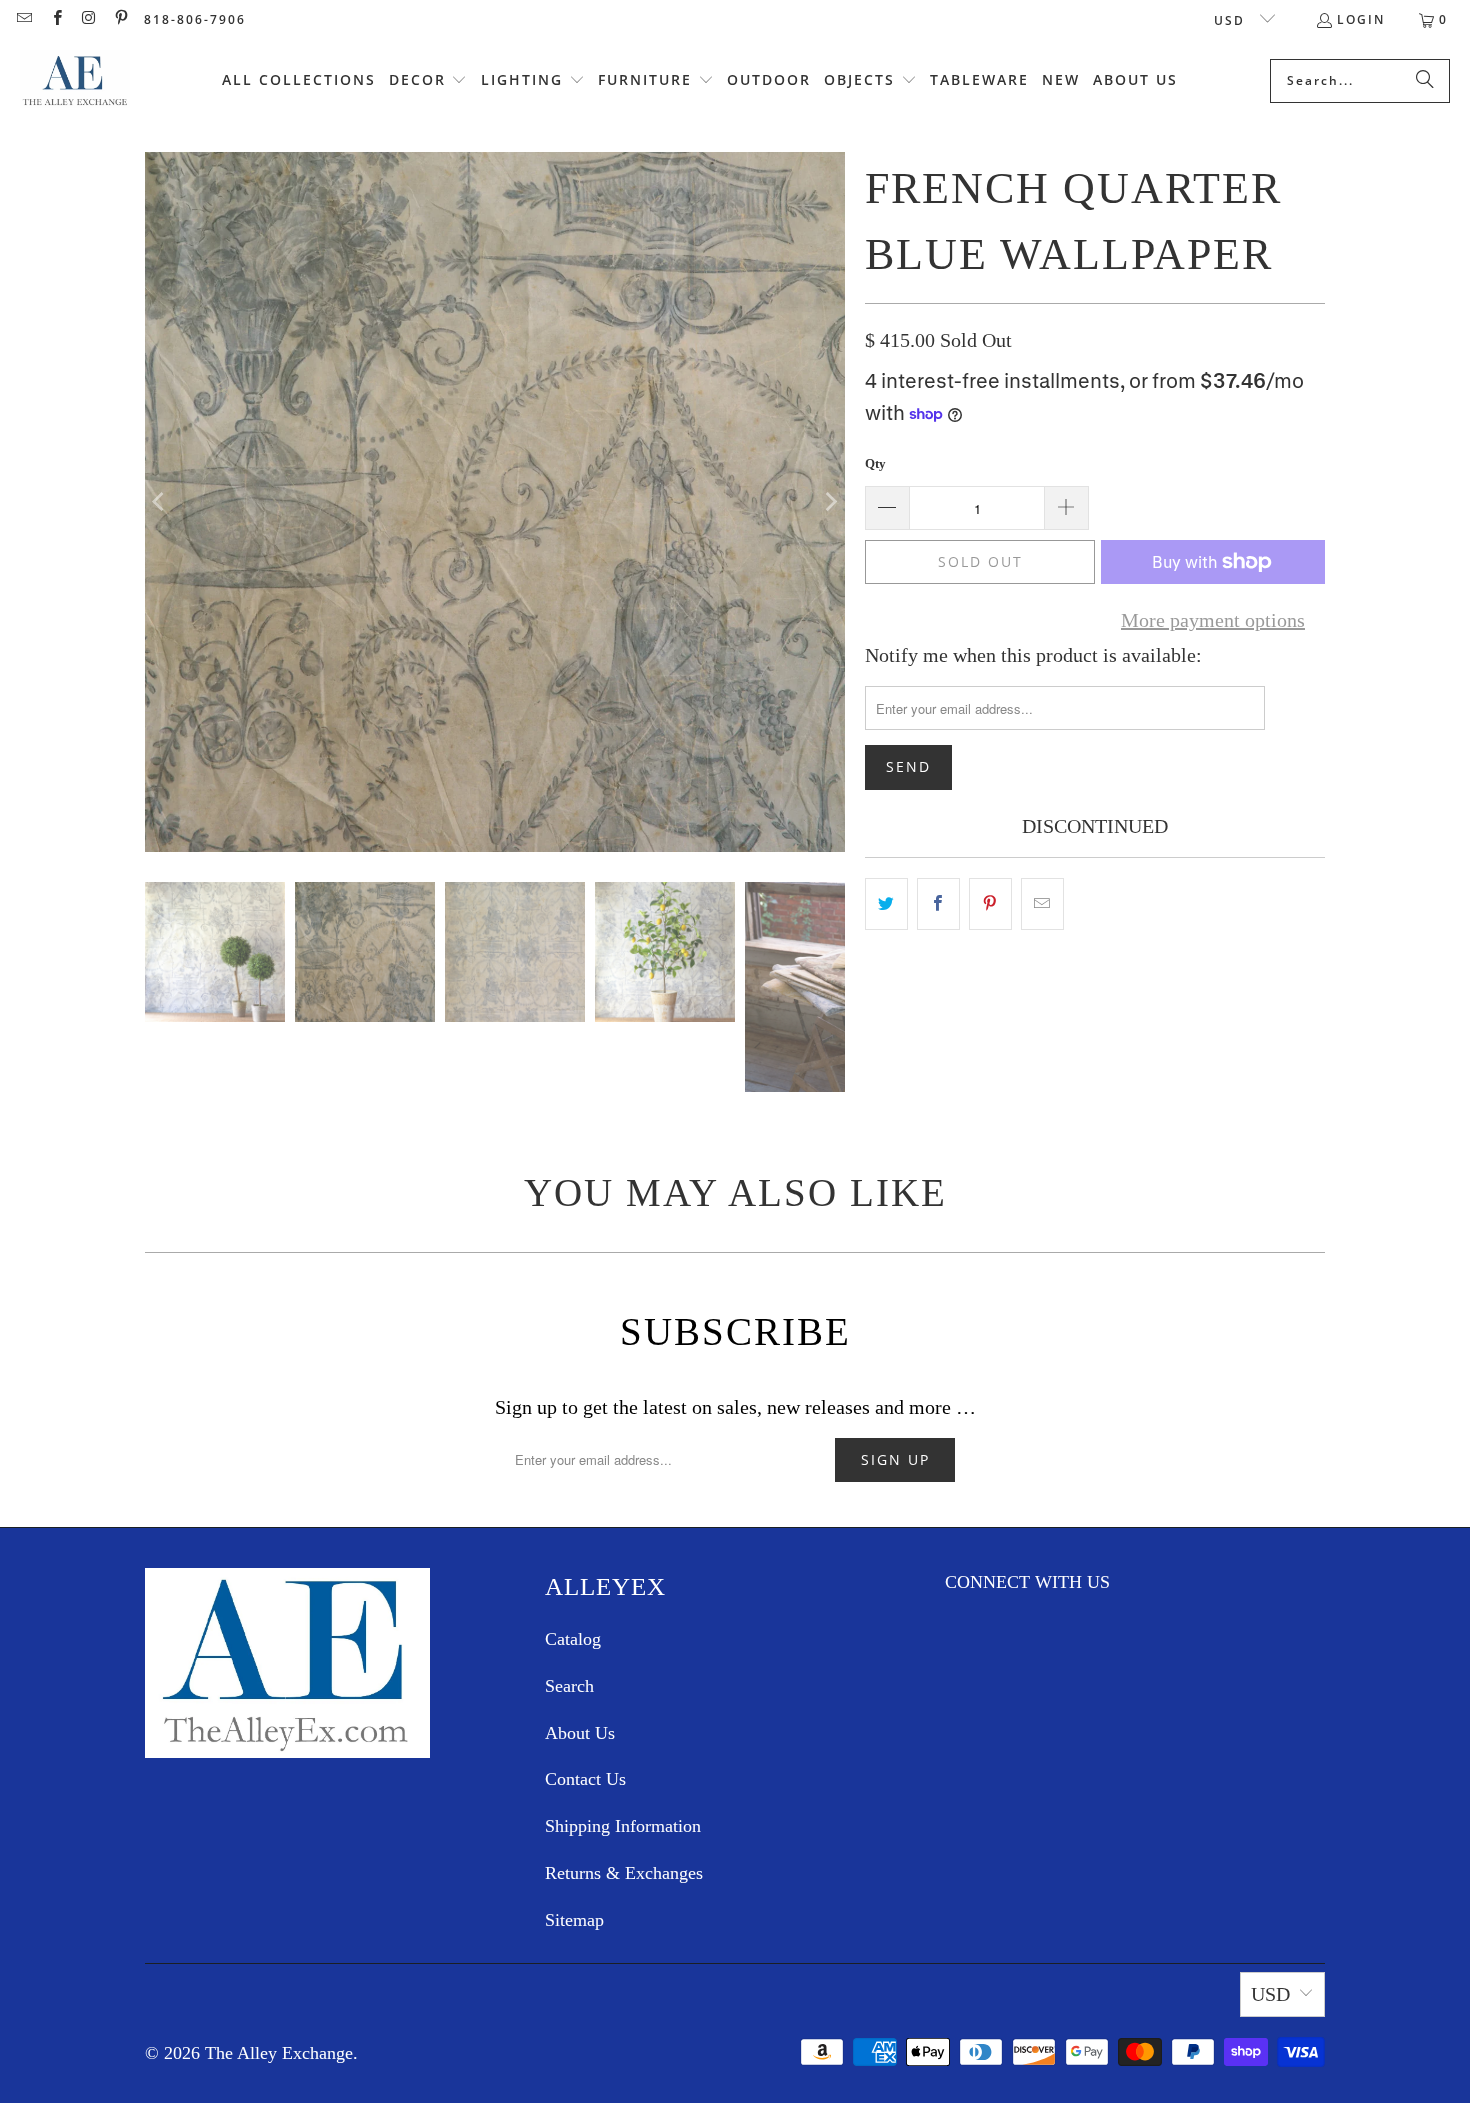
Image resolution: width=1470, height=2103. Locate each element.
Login (1361, 19)
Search (569, 1686)
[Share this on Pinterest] (990, 904)
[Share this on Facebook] (938, 904)
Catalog (573, 1639)
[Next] (830, 502)
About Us (580, 1733)
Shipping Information (623, 1826)
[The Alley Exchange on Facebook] (55, 19)
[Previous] (160, 502)
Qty (875, 463)
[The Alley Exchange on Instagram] (88, 19)
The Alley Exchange (279, 2053)
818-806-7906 (195, 19)
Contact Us (585, 1779)
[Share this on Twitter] (886, 904)
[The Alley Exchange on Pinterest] (120, 19)
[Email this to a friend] (1042, 904)
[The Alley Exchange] (75, 81)
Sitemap (574, 1920)
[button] (428, 81)
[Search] (1425, 81)
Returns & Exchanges (624, 1873)
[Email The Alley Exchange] (23, 19)
